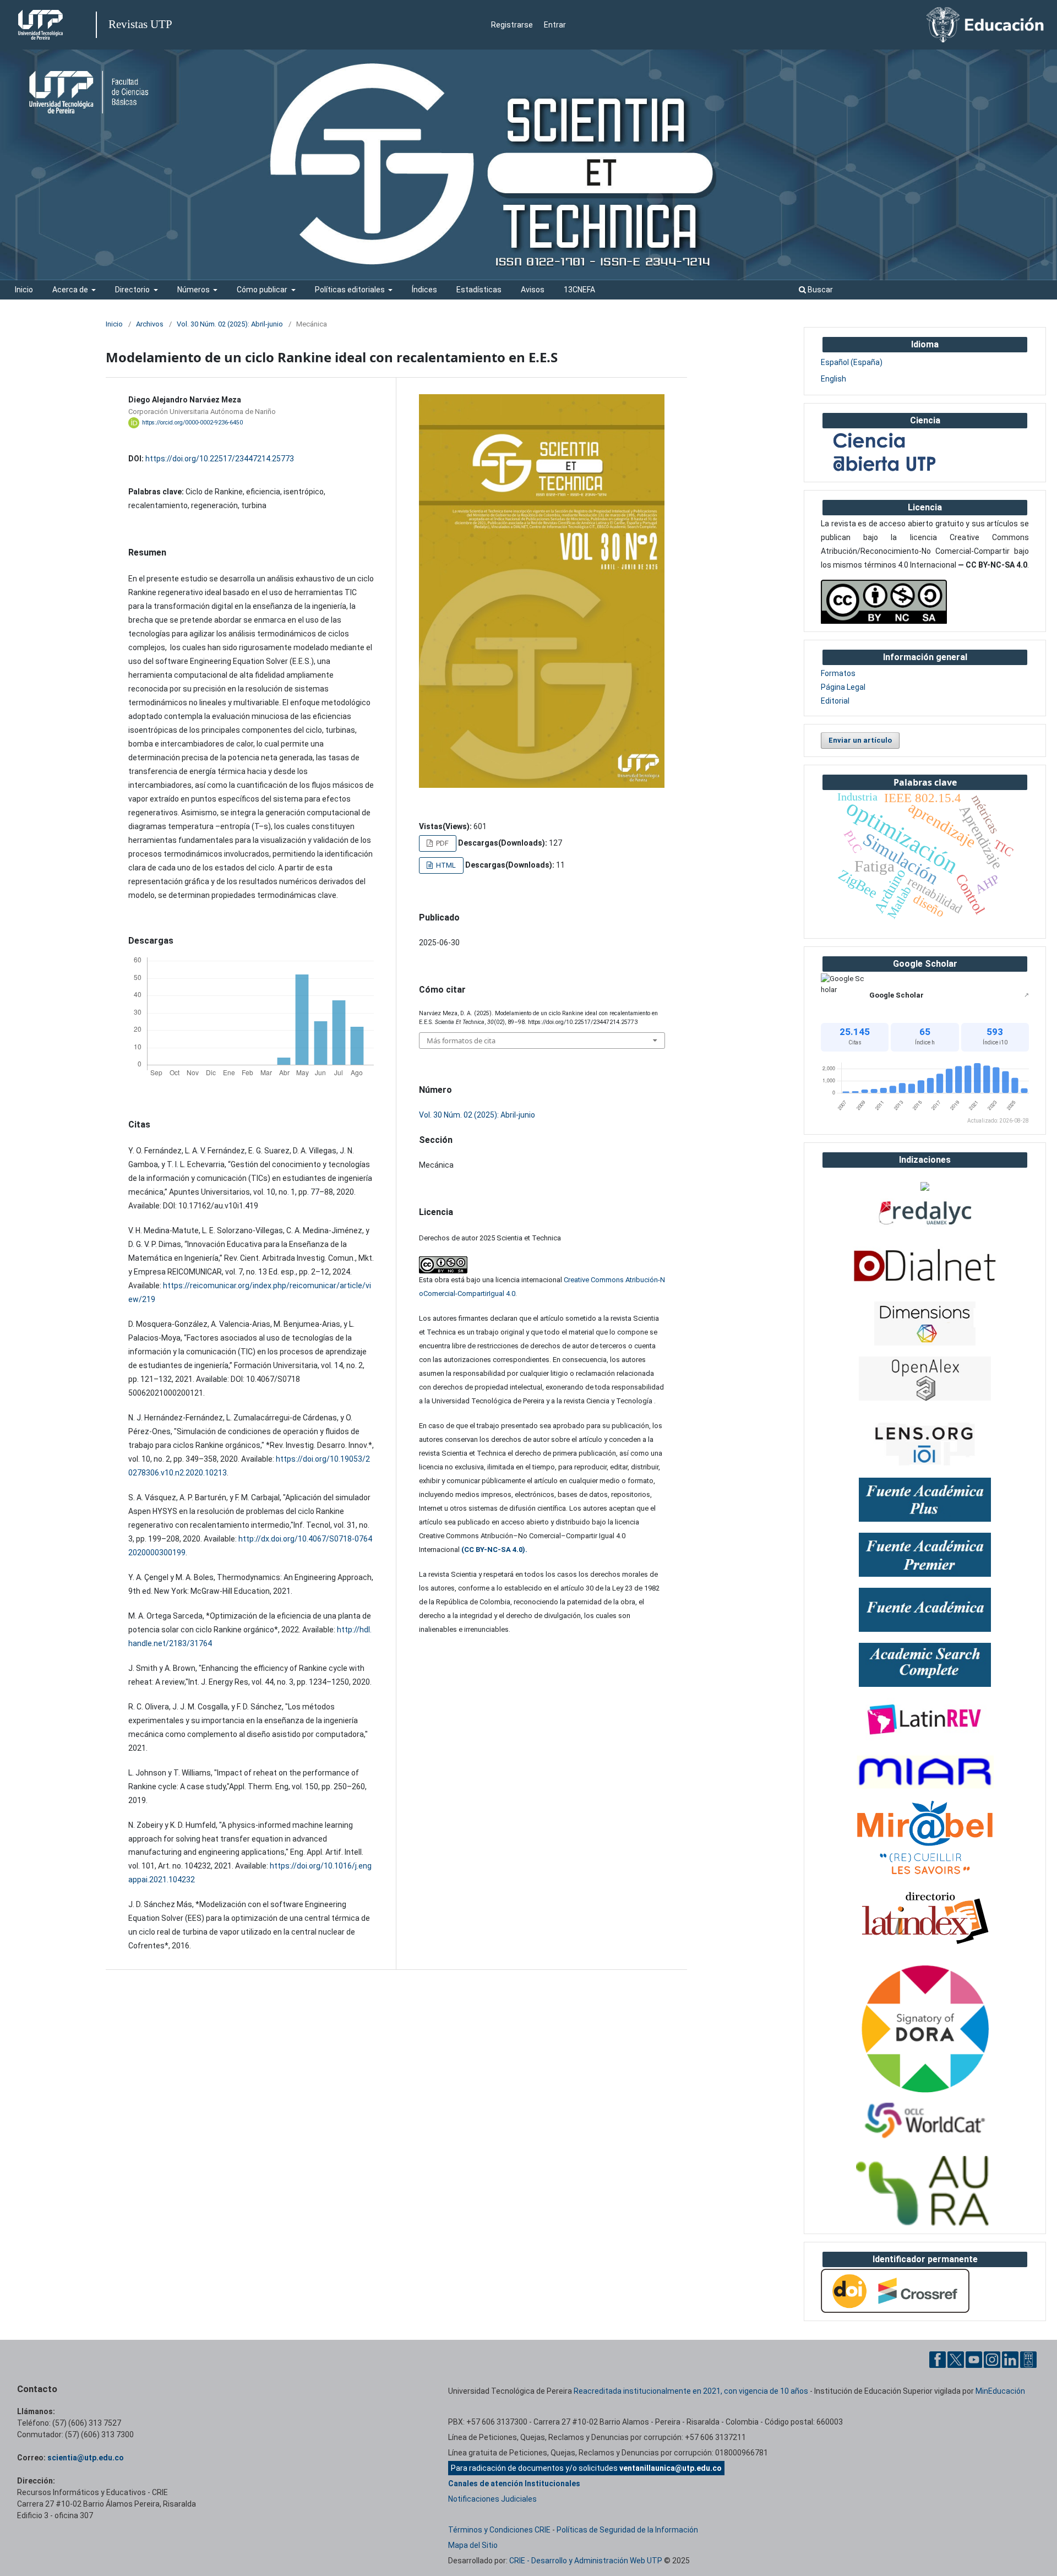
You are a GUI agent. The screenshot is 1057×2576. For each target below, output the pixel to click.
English (833, 379)
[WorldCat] (925, 2121)
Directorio (133, 290)
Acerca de (71, 290)
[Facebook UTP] (938, 2359)
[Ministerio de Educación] (985, 24)
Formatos (838, 673)
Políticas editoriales (351, 290)
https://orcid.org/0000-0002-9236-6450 (192, 423)
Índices (424, 290)
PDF (442, 843)
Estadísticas (479, 290)
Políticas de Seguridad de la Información (627, 2530)
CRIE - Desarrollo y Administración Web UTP (586, 2561)
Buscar (819, 290)
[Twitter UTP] (956, 2359)
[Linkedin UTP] (1010, 2359)
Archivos (150, 324)
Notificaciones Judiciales (492, 2499)
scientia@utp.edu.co (86, 2458)
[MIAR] (925, 1771)
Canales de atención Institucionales (514, 2484)
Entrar (555, 25)
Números (194, 290)
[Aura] (925, 2191)
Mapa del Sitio (473, 2545)
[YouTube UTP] (974, 2359)
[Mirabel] (925, 1838)
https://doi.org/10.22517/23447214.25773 (220, 459)
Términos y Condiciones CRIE (499, 2530)
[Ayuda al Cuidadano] (1028, 2359)
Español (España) (852, 362)
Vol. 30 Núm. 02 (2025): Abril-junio (230, 324)
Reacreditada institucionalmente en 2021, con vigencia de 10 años (691, 2391)
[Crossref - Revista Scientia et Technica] (895, 2290)
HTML (445, 865)
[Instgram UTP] (992, 2359)
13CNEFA (579, 290)
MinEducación (1000, 2391)
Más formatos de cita (461, 1041)
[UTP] (42, 25)
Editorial (835, 701)
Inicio (24, 290)
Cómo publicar (263, 290)
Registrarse (512, 25)
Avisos (533, 290)
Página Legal (843, 687)
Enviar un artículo (860, 740)
